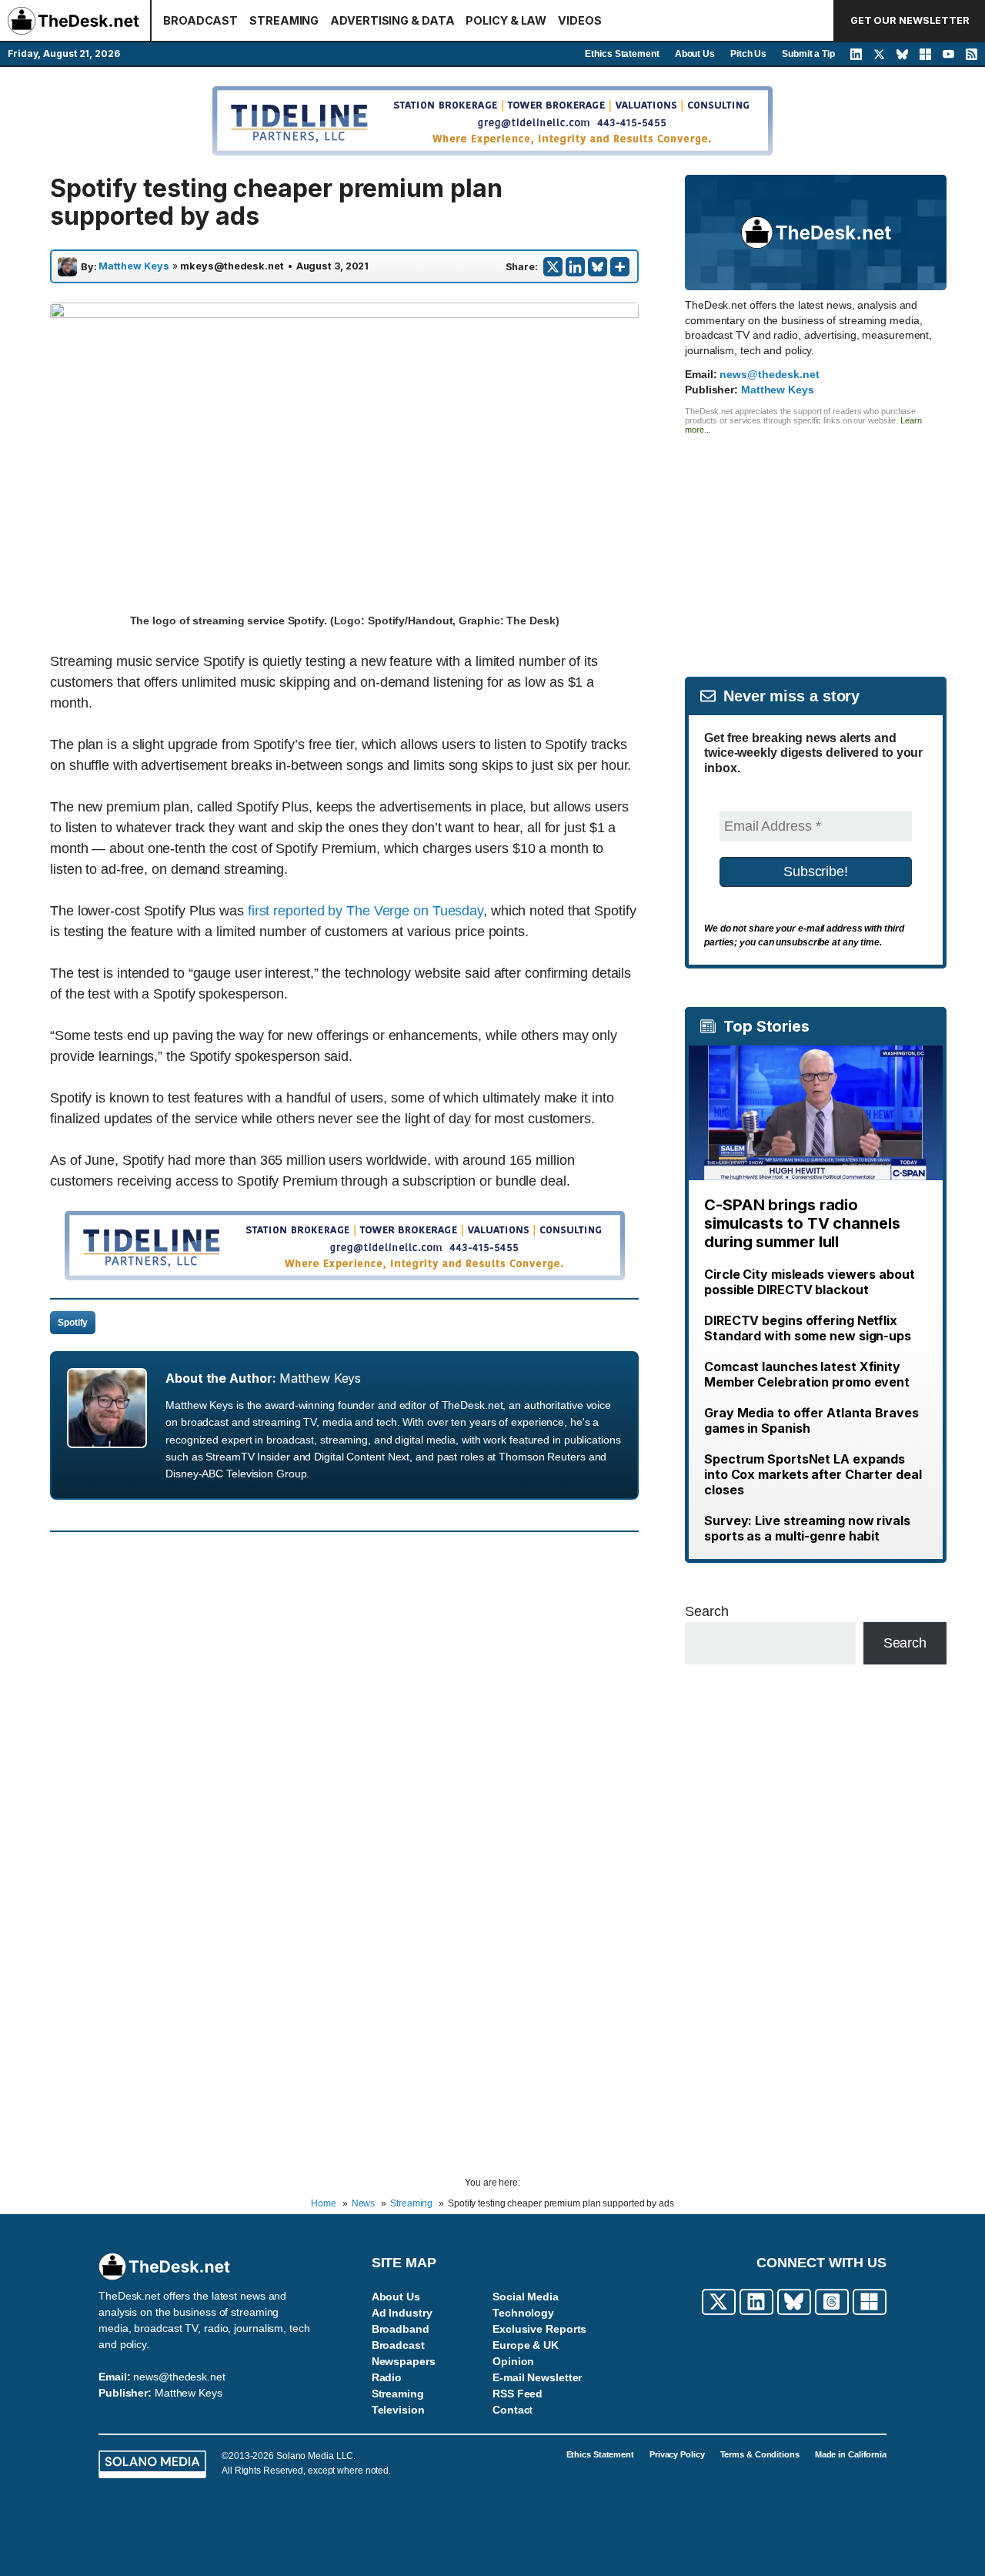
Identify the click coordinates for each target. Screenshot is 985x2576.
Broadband (401, 2329)
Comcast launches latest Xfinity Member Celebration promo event (807, 1374)
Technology (523, 2313)
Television (398, 2410)
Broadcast (398, 2345)
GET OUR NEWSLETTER (910, 20)
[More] (620, 267)
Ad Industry (402, 2313)
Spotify (73, 1323)
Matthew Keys (134, 266)
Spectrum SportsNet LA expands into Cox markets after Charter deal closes (813, 1474)
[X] (553, 267)
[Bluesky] (598, 267)
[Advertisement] (816, 542)
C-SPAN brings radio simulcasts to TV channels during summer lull (802, 1223)
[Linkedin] (575, 267)
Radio (387, 2377)
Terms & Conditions (760, 2454)
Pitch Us (748, 54)
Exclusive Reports (539, 2329)
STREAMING (284, 20)
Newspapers (404, 2361)
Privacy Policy (677, 2454)
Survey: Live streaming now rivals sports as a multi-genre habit (807, 1528)
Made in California (851, 2454)
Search (706, 1611)
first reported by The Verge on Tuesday (366, 911)
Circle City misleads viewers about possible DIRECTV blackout (810, 1282)
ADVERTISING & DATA (392, 20)
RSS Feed (518, 2394)
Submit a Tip (808, 54)
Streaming (398, 2394)
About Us (695, 54)
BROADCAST (200, 20)
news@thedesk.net (769, 374)
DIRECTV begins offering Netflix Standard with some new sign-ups (808, 1328)
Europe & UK (526, 2345)
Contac (511, 2410)
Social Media (526, 2297)
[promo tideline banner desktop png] (345, 1276)
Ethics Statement (622, 54)
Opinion (513, 2361)
